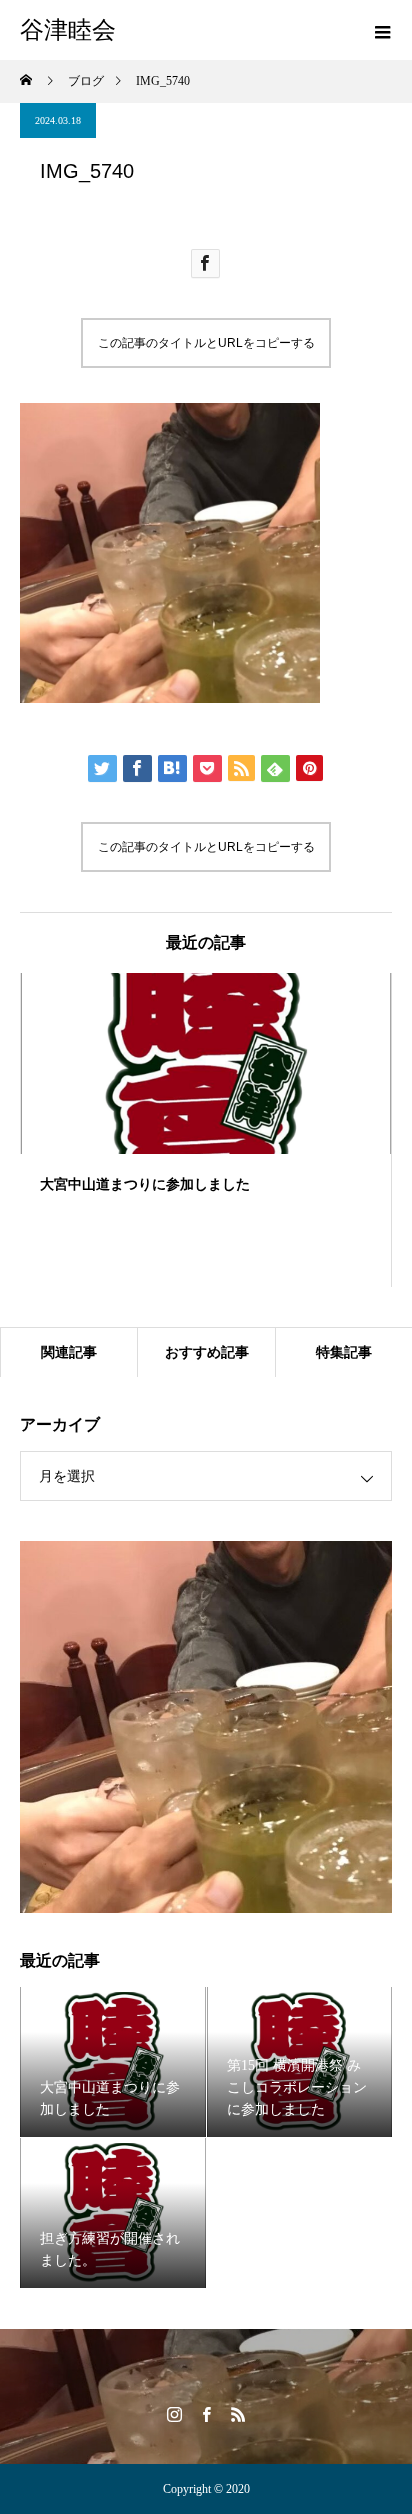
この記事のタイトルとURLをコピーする (206, 343)
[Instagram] (174, 2414)
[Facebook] (206, 2414)
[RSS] (238, 2414)
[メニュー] (382, 30)
